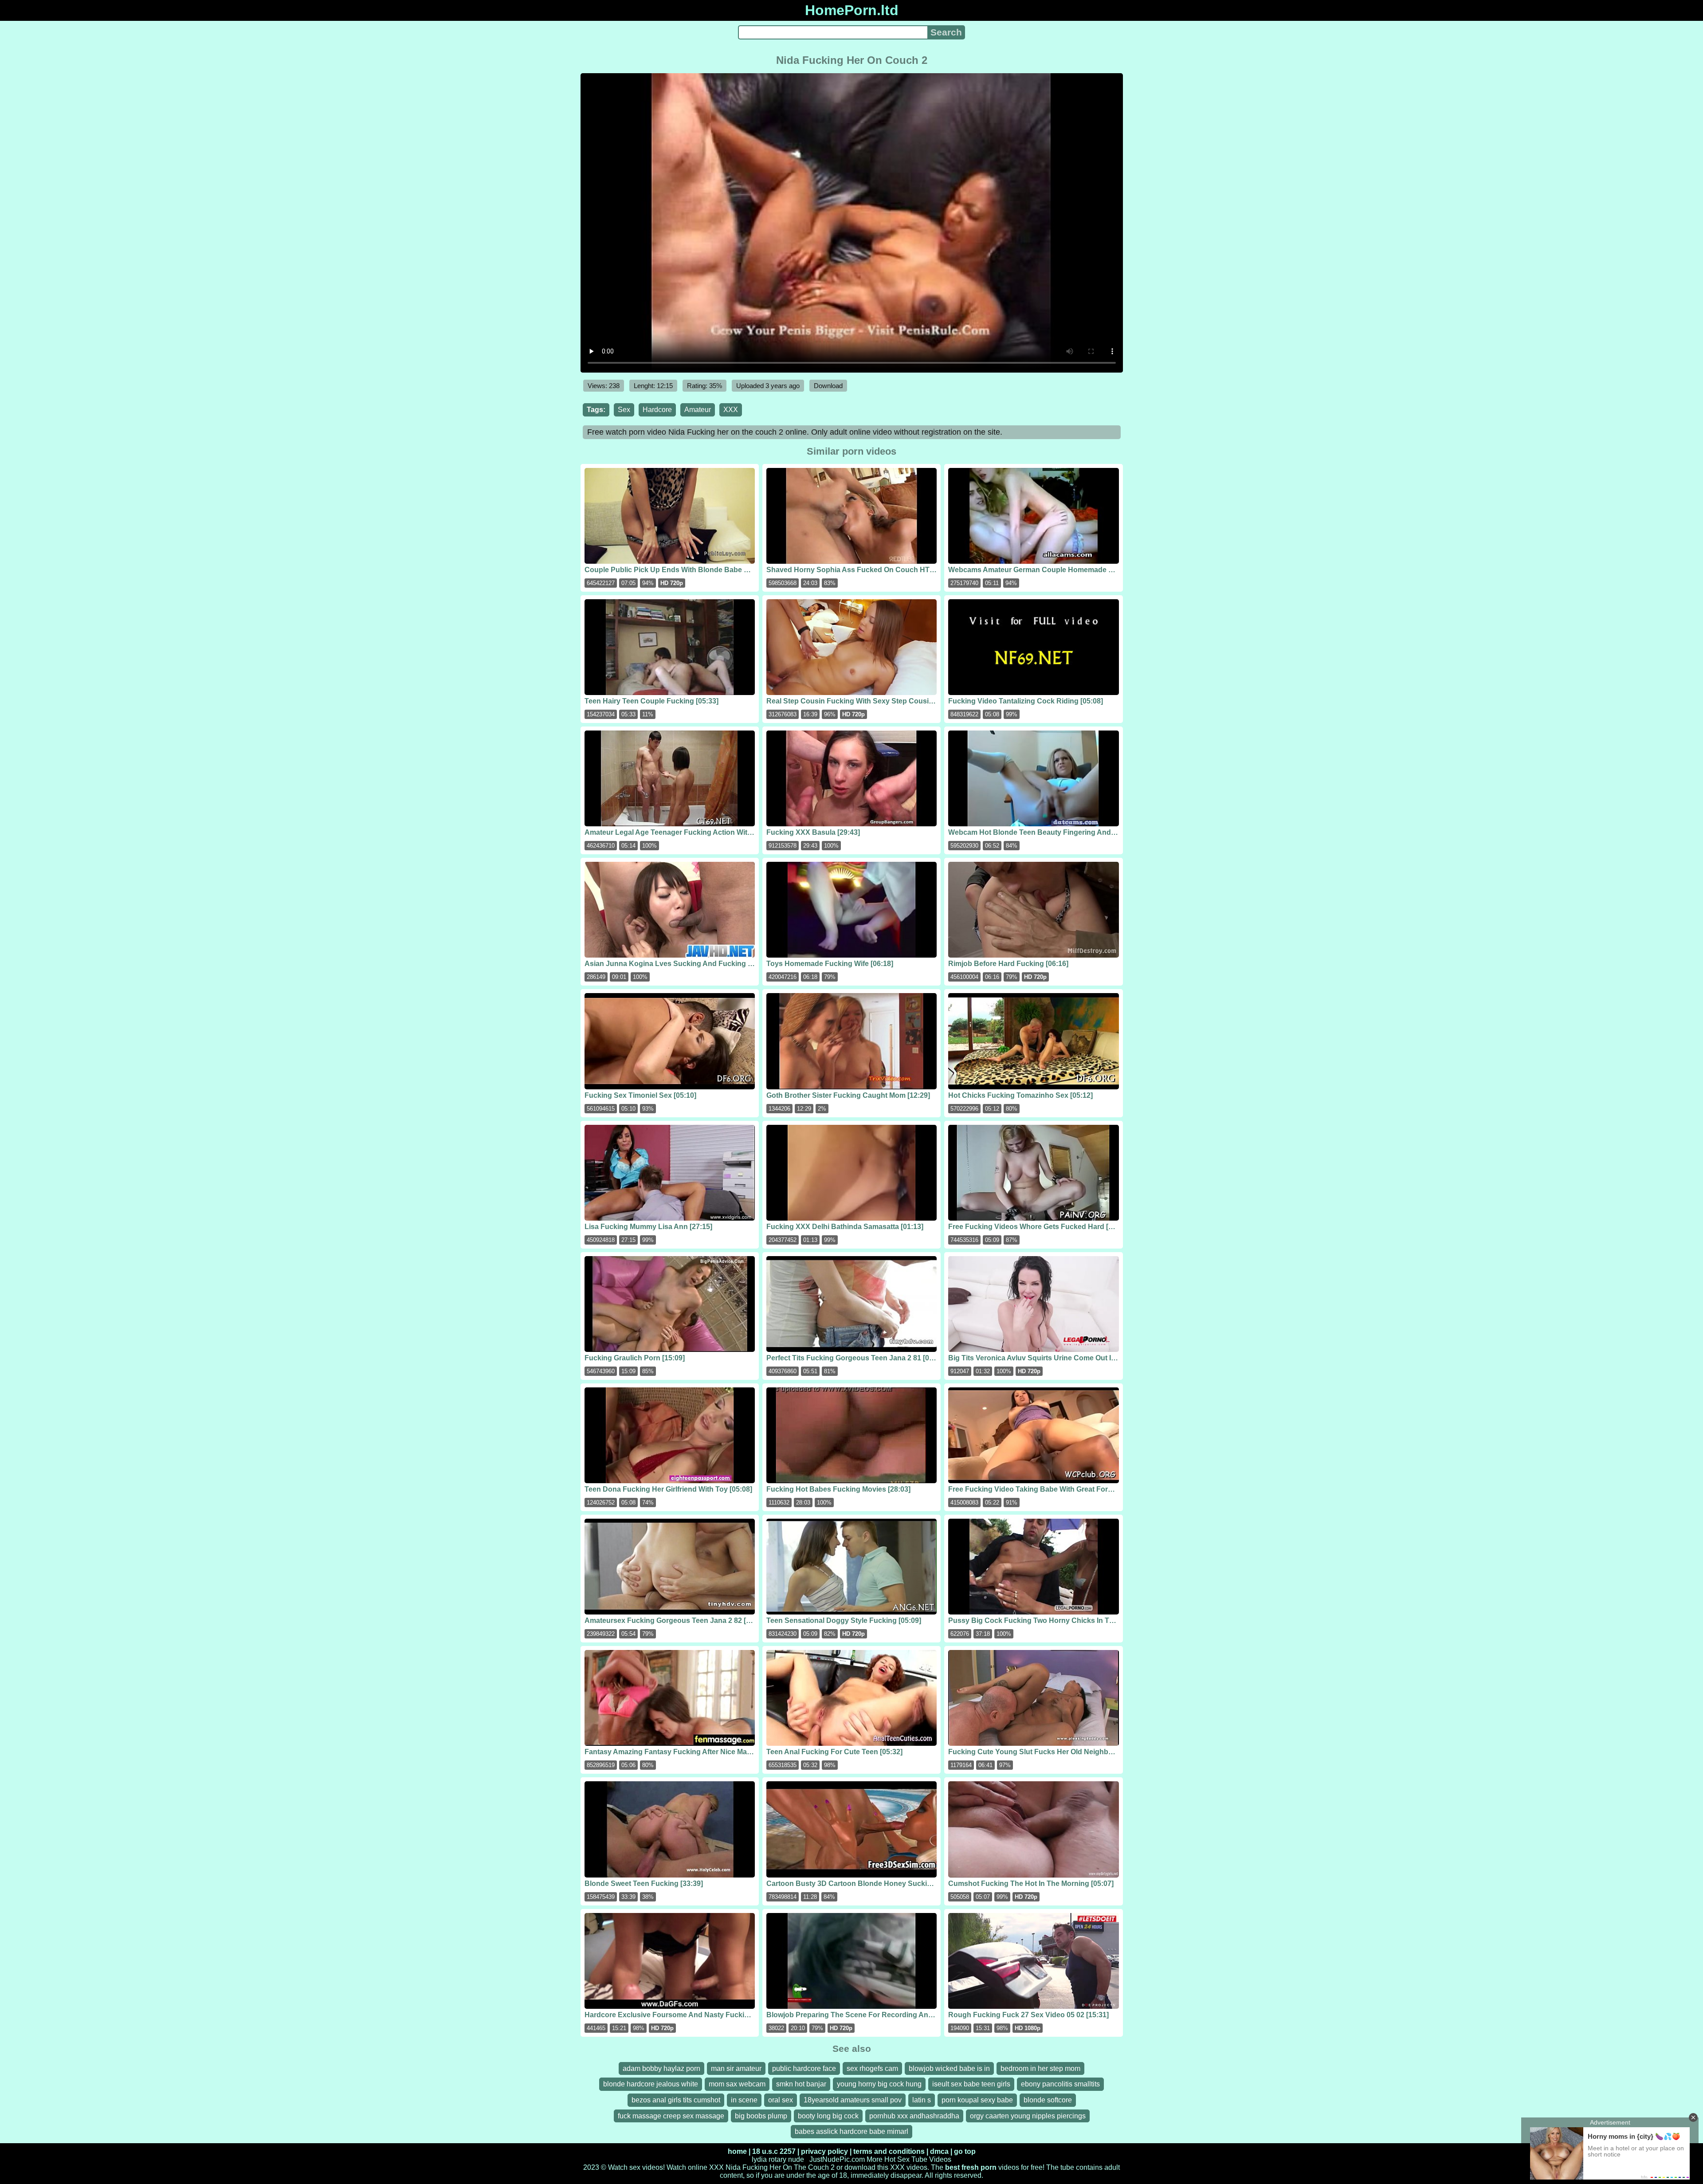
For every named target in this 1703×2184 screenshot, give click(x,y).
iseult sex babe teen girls (971, 2084)
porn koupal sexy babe (977, 2100)
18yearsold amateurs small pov (853, 2100)
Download (828, 386)
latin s (922, 2100)
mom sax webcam (737, 2084)
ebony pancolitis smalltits (1060, 2084)
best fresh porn (971, 2167)
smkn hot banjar (801, 2084)
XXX (731, 410)
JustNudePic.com (837, 2159)
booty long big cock (828, 2116)
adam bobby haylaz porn (661, 2068)
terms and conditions (889, 2151)
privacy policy (824, 2151)
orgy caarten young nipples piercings (1028, 2116)
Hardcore (657, 410)
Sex (624, 410)
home (737, 2151)
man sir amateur (736, 2068)
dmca (939, 2151)
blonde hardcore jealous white (651, 2084)
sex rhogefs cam (872, 2068)
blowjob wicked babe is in (949, 2068)
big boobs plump (761, 2116)
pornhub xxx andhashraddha (914, 2116)
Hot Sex (897, 2159)
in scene (744, 2100)
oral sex (781, 2100)
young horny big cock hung (879, 2084)
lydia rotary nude (778, 2159)
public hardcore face (804, 2068)
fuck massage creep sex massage (671, 2116)
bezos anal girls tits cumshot (676, 2100)
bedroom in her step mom (1040, 2068)
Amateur (698, 410)
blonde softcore (1048, 2100)
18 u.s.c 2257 (774, 2151)
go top (965, 2151)
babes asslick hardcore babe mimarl (851, 2131)
